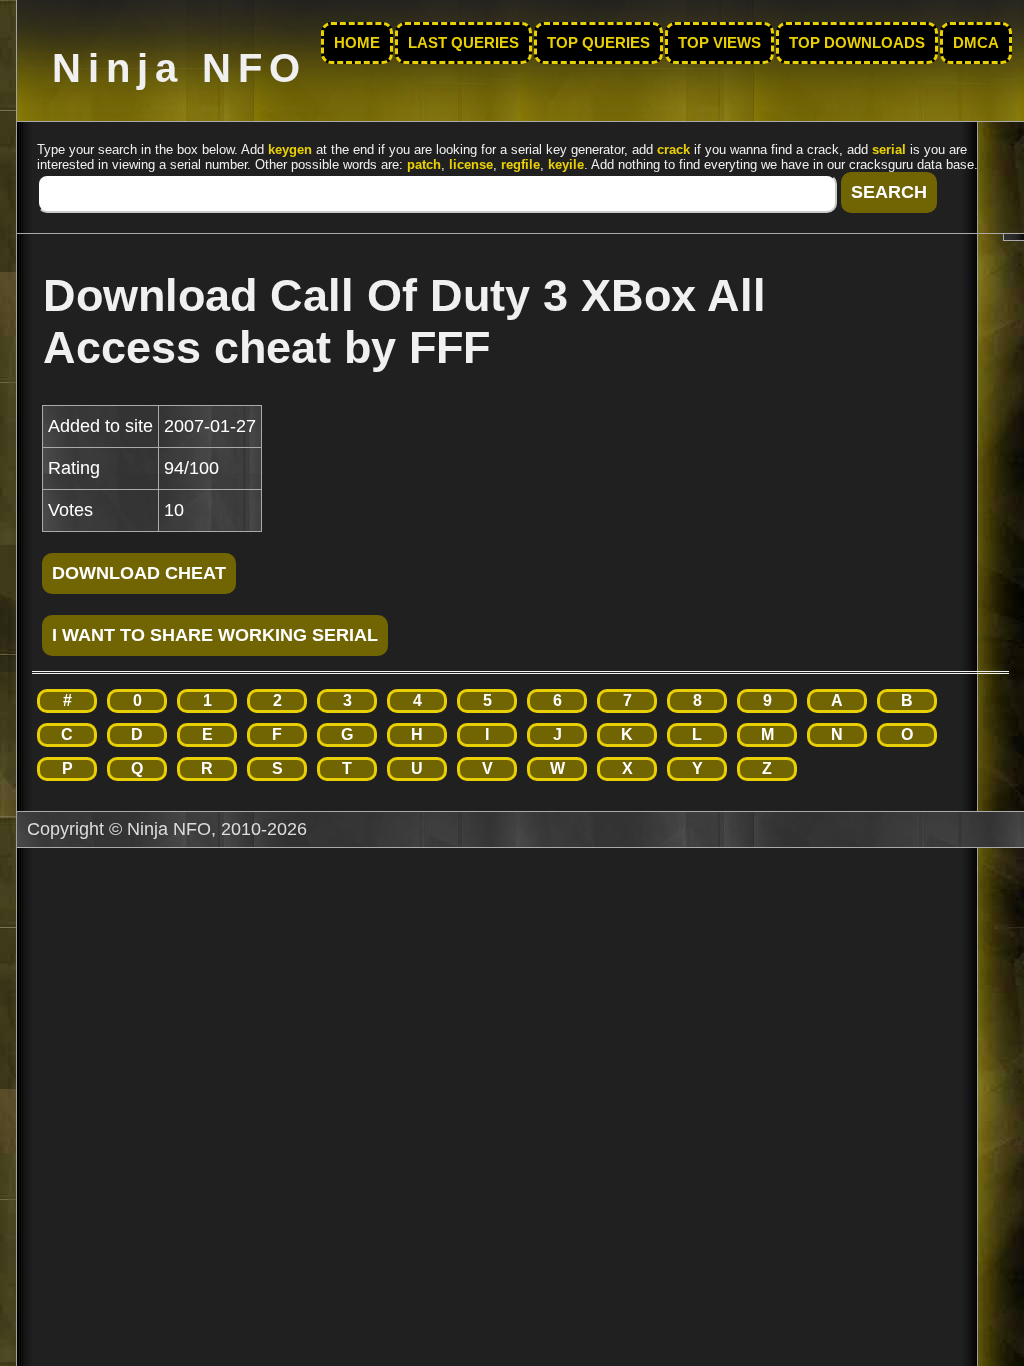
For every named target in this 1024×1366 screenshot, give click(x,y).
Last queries (463, 43)
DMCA (976, 43)
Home (357, 43)
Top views (719, 43)
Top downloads (857, 43)
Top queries (598, 43)
